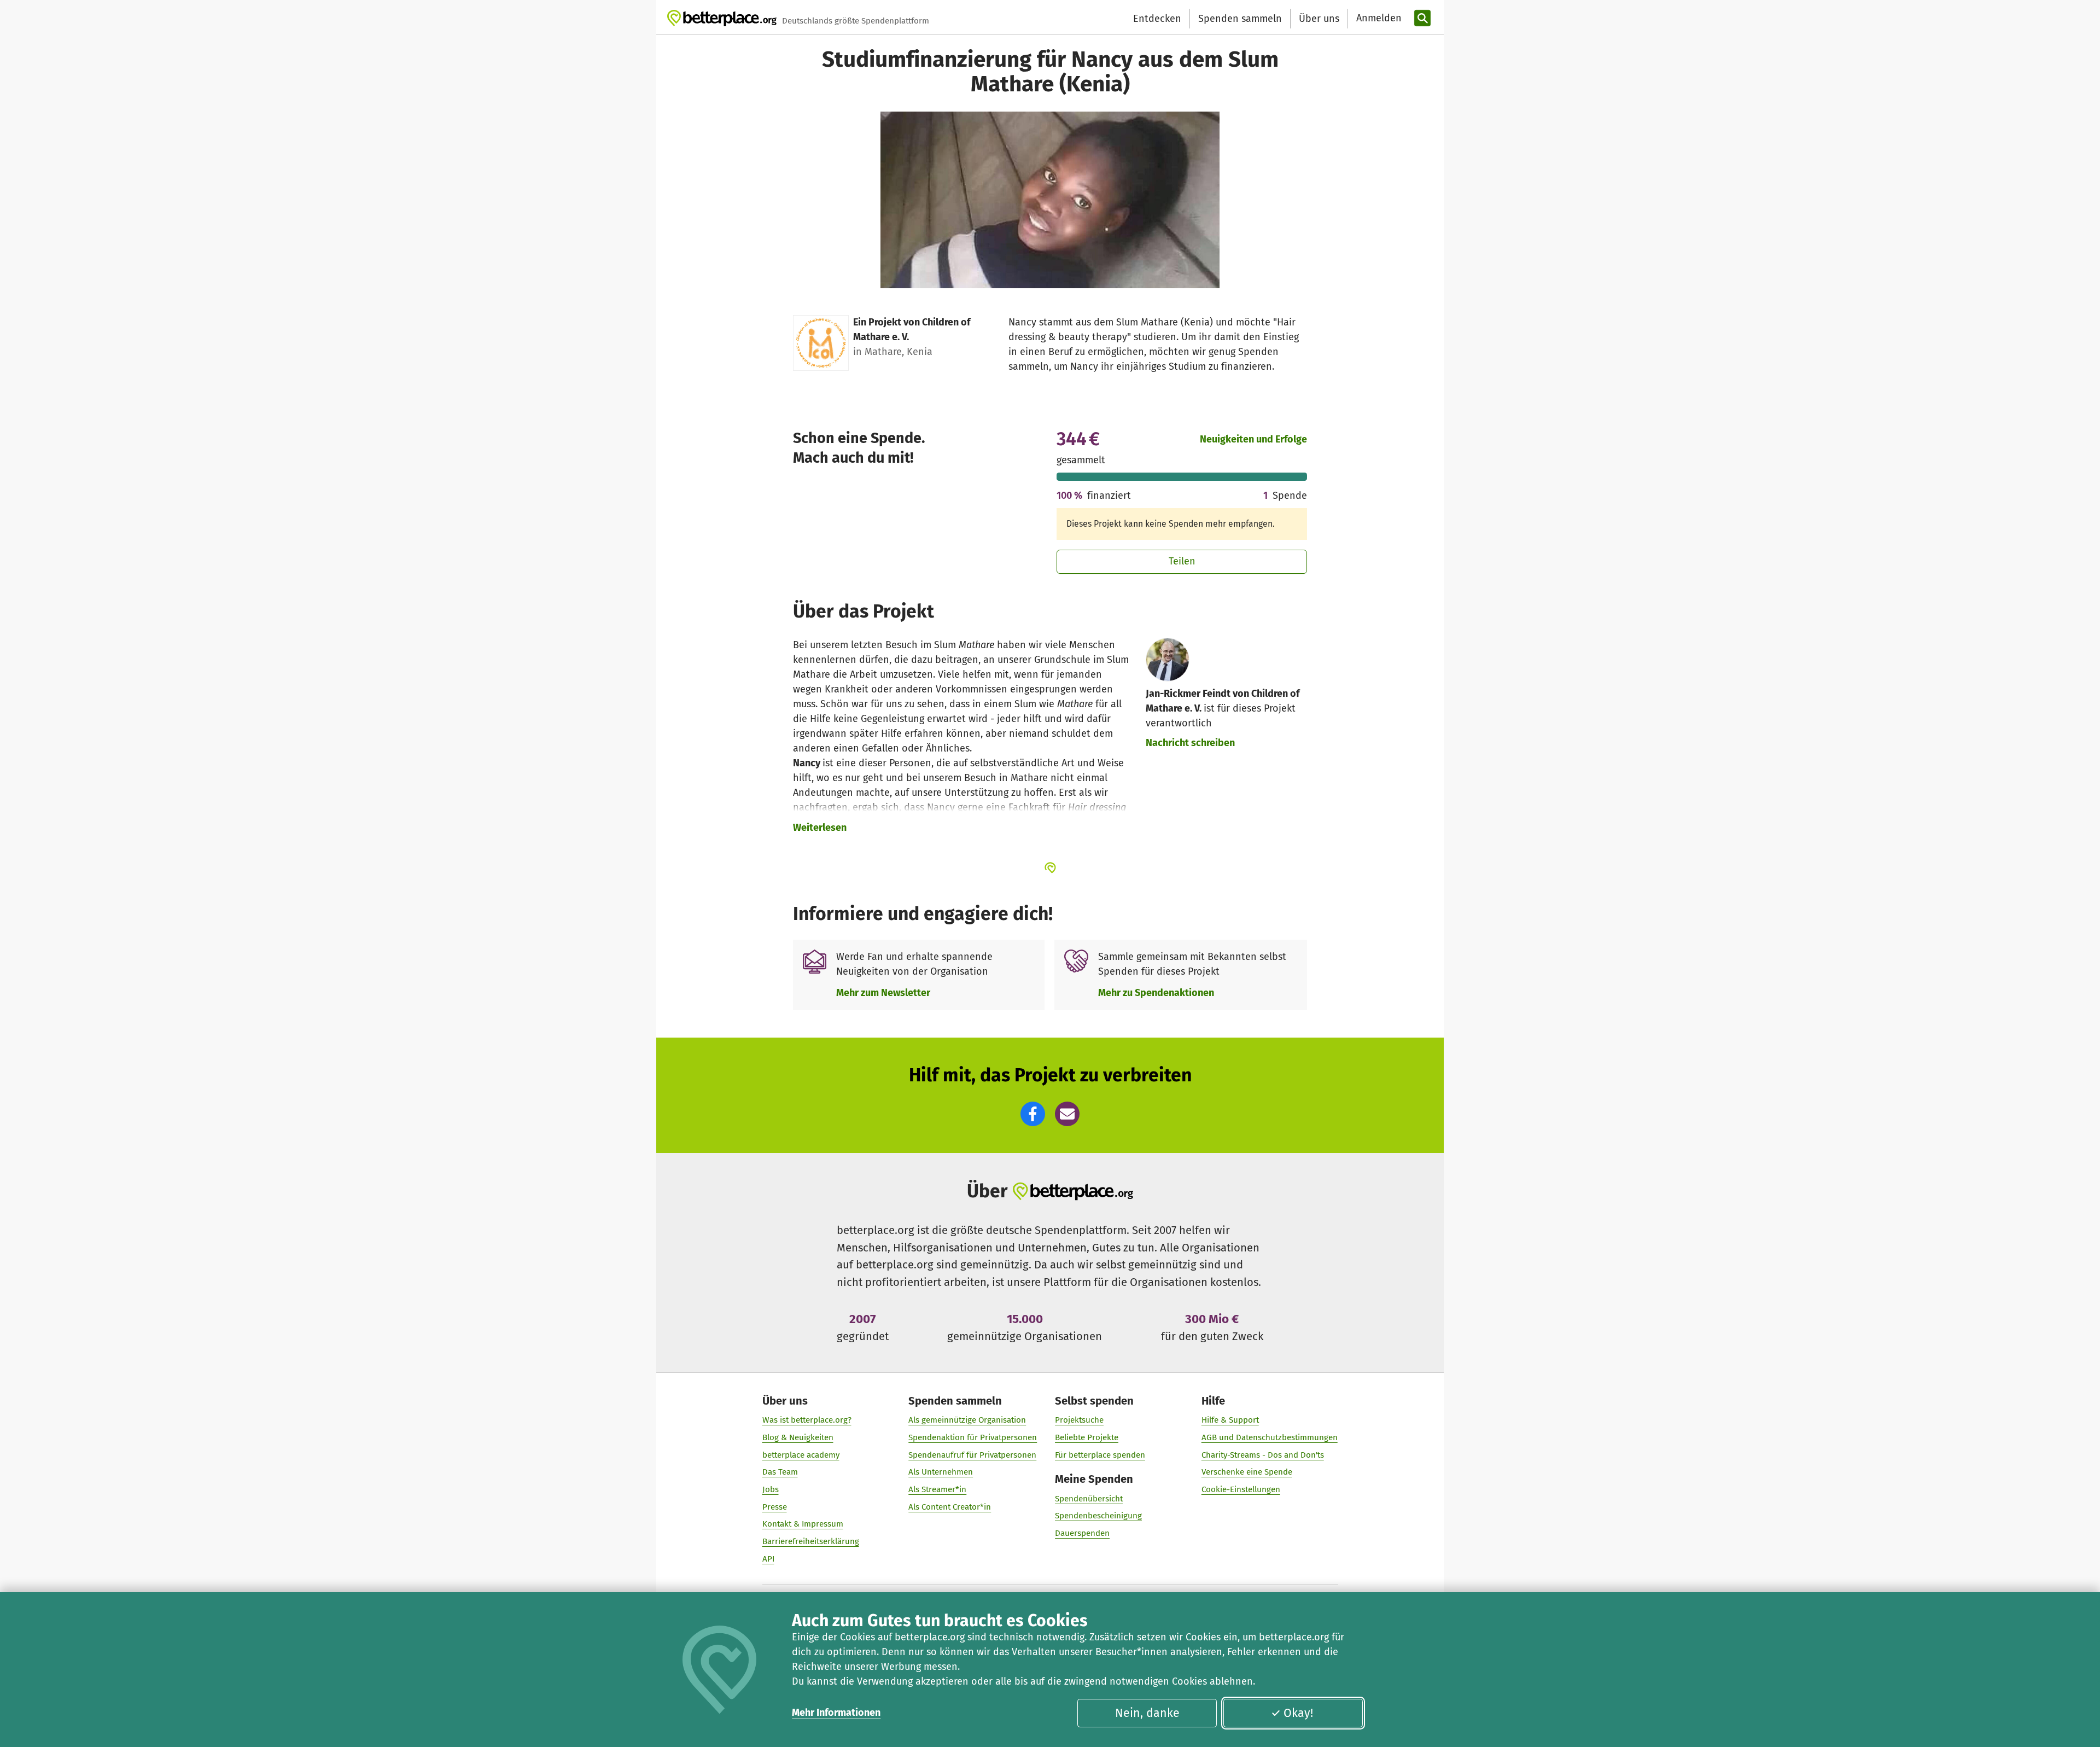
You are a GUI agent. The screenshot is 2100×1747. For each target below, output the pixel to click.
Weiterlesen (820, 828)
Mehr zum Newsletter (883, 993)
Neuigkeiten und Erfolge (1253, 439)
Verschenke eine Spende (1247, 1472)
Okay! (1298, 1713)
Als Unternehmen (941, 1472)
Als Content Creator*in (950, 1507)
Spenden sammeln (1240, 19)
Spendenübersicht (1089, 1499)
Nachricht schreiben (1190, 743)
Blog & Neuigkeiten (798, 1437)
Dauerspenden (1082, 1533)
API (768, 1559)
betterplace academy (801, 1455)
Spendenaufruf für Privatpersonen (972, 1455)
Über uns (1319, 19)
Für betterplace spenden (1100, 1455)
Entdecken (1157, 19)
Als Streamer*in (937, 1489)
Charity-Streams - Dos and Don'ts (1263, 1455)
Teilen (1182, 561)
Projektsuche (1079, 1420)
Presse (775, 1507)
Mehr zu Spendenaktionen (1156, 993)
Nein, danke (1147, 1713)
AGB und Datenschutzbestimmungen (1270, 1437)
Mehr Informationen (836, 1713)
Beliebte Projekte (1087, 1437)
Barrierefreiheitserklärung (811, 1541)
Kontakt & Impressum (803, 1524)
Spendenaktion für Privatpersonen (973, 1437)
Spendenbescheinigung (1098, 1516)
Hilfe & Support (1230, 1420)
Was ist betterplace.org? (807, 1420)
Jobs (771, 1489)
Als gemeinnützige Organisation (967, 1420)
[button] (1033, 1114)
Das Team (780, 1472)
